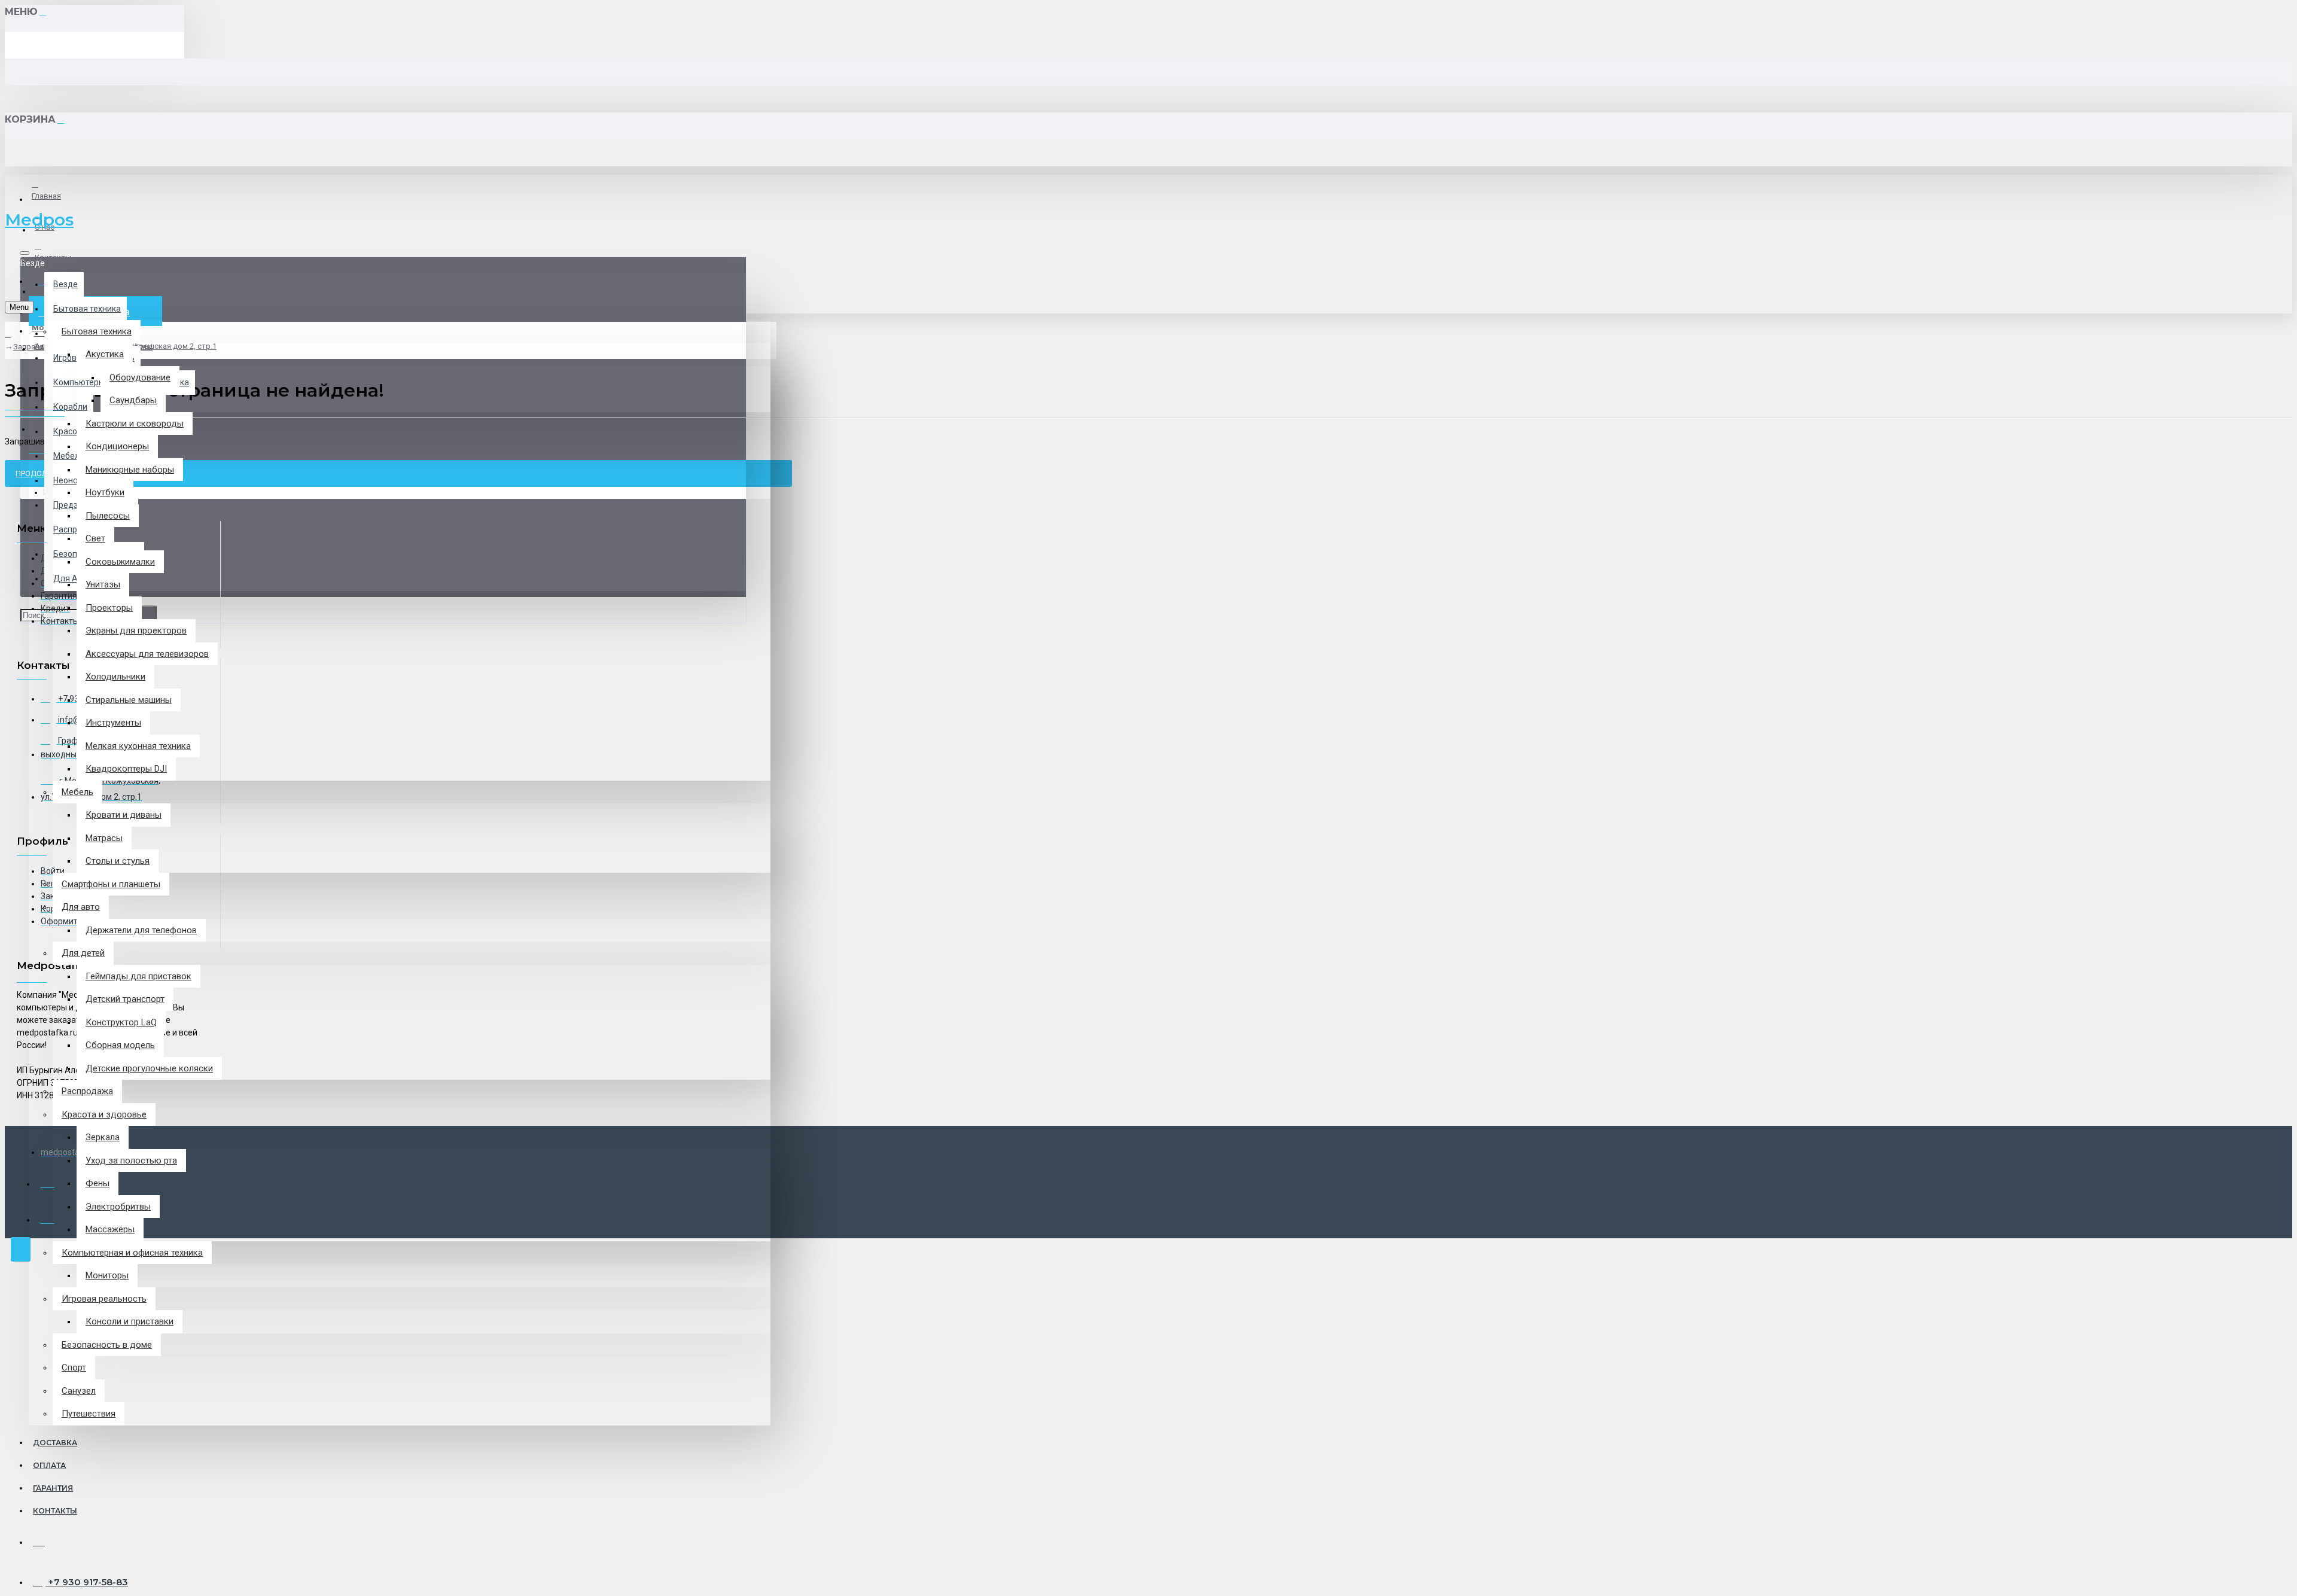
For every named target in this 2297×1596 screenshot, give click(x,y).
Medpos (39, 220)
